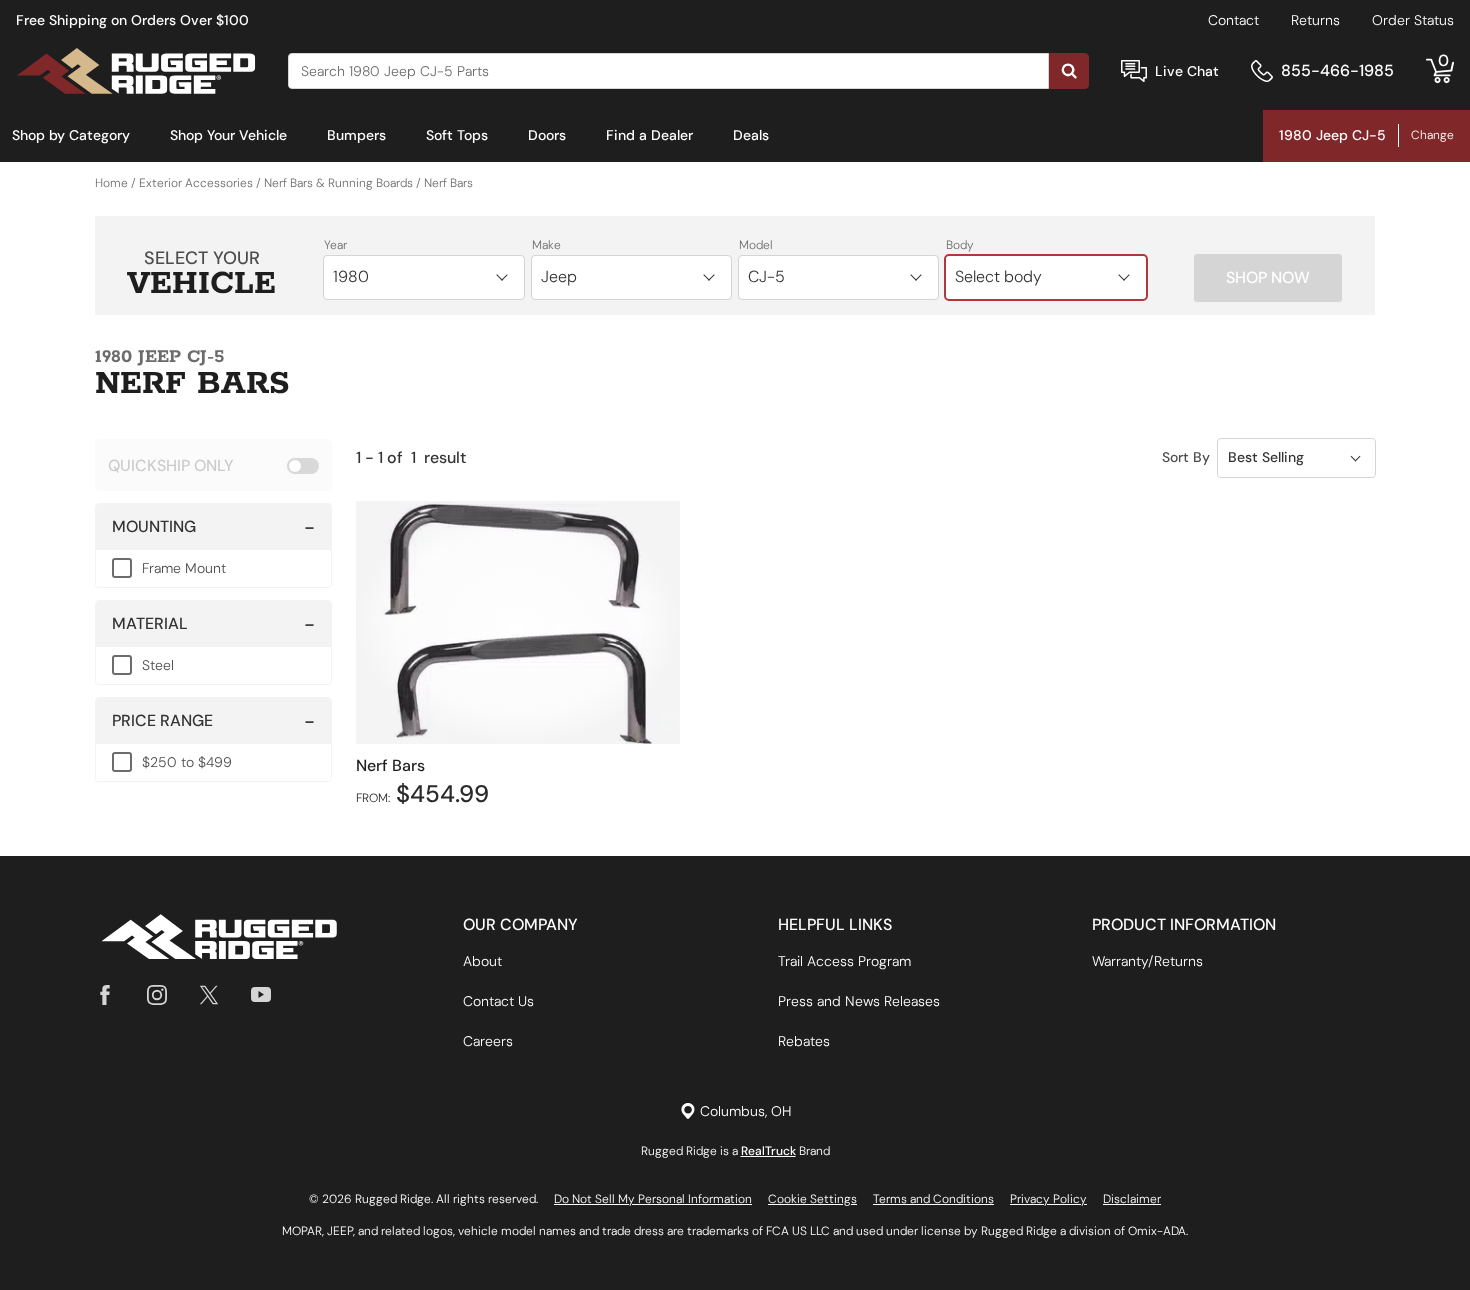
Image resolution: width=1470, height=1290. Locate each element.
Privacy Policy (1048, 1199)
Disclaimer (1132, 1199)
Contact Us (498, 1001)
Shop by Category (71, 135)
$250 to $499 (187, 762)
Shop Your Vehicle (228, 135)
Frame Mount (184, 568)
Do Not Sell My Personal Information (653, 1199)
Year (335, 245)
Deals (751, 135)
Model (756, 245)
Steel (158, 665)
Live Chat (1187, 71)
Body (960, 245)
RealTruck (768, 1151)
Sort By (1186, 457)
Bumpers (356, 135)
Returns (1315, 20)
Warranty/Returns (1147, 961)
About (482, 961)
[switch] (213, 465)
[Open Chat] (1134, 71)
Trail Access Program (844, 961)
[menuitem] (71, 136)
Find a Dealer (649, 135)
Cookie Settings (812, 1199)
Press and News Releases (859, 1001)
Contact (1233, 20)
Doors (547, 135)
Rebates (804, 1041)
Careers (488, 1041)
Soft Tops (457, 135)
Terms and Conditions (933, 1199)
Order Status (1413, 20)
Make (546, 245)
